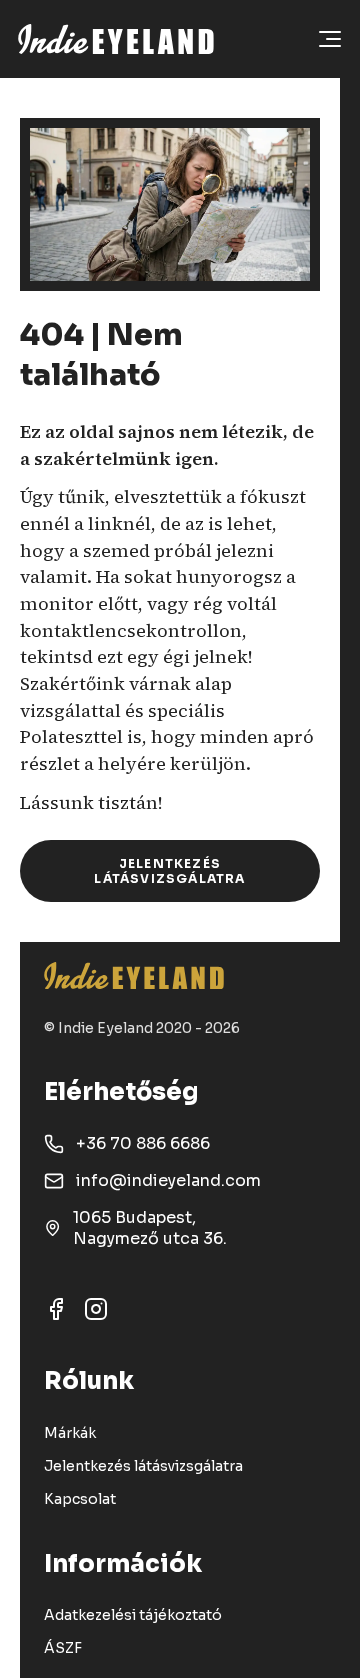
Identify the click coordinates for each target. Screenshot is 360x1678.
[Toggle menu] (330, 39)
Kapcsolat (80, 1499)
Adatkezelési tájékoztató (133, 1615)
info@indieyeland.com (168, 1180)
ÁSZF (63, 1648)
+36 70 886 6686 (143, 1143)
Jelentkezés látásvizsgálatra (169, 871)
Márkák (70, 1433)
